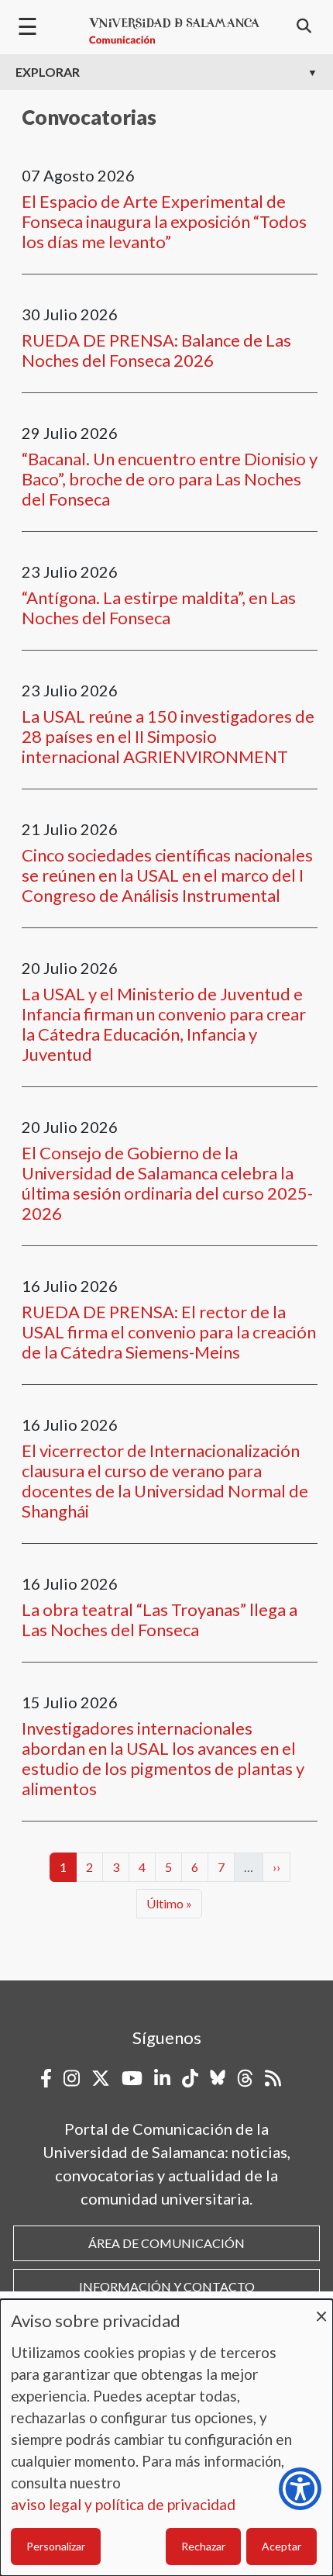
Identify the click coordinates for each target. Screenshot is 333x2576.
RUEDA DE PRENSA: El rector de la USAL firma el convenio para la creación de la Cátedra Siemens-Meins (169, 1332)
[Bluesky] (218, 2078)
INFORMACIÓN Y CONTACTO (167, 2286)
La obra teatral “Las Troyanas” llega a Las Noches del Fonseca (160, 1619)
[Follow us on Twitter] (101, 2078)
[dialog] (166, 2438)
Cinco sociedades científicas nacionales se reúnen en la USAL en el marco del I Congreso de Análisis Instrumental (167, 875)
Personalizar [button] (56, 2546)
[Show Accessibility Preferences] (300, 2489)
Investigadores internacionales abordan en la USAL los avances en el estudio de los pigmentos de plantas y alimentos (163, 1758)
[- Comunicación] (174, 31)
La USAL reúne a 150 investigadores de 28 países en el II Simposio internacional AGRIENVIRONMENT (168, 736)
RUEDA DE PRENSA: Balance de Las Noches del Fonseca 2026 (156, 350)
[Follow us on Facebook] (46, 2078)
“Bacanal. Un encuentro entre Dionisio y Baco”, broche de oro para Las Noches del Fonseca (170, 479)
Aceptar (282, 2546)
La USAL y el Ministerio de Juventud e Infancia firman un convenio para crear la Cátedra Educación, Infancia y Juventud (164, 1024)
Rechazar (203, 2546)
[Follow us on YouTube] (132, 2078)
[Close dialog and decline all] (321, 2309)
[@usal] (245, 2078)
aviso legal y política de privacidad (123, 2504)
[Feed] (273, 2078)
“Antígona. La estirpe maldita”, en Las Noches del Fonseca (159, 608)
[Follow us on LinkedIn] (162, 2078)
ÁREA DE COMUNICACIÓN (166, 2243)
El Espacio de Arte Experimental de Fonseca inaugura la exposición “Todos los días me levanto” (164, 221)
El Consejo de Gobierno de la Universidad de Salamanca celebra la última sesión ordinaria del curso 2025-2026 (167, 1183)
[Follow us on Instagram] (72, 2078)
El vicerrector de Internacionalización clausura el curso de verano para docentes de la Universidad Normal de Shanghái (165, 1481)
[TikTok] (190, 2078)
